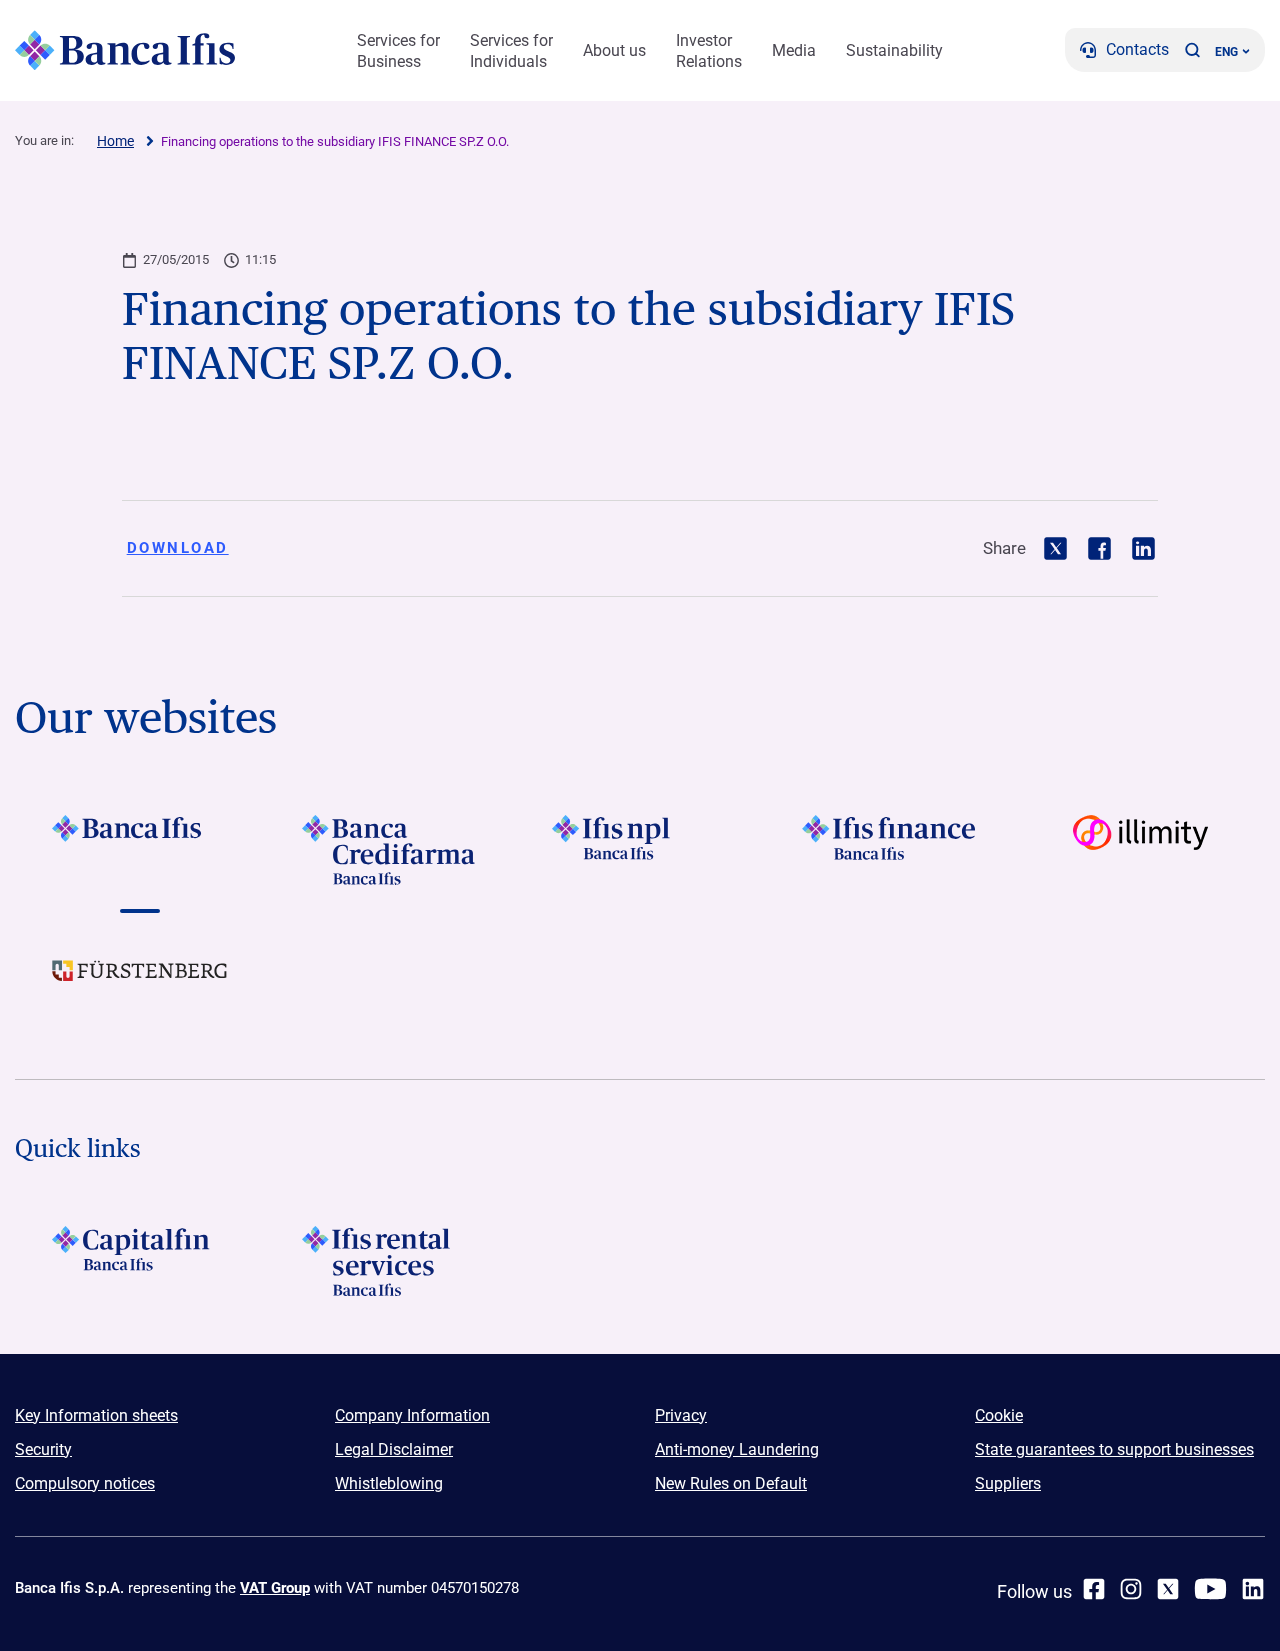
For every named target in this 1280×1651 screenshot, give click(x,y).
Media (794, 50)
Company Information (412, 1415)
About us (614, 50)
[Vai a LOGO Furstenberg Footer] (140, 986)
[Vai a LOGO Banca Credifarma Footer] (390, 850)
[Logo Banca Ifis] (125, 50)
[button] (1192, 50)
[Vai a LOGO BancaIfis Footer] (140, 850)
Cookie (999, 1415)
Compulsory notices (85, 1483)
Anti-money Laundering (737, 1449)
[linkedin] (1253, 1589)
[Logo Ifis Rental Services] (390, 1261)
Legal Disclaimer (394, 1449)
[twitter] (1168, 1589)
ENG (1226, 52)
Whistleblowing (389, 1483)
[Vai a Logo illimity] (1140, 850)
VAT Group (275, 1588)
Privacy (681, 1415)
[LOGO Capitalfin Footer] (140, 1261)
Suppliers (1008, 1483)
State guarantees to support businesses (1114, 1449)
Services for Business (398, 51)
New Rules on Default (731, 1483)
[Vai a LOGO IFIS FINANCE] (890, 850)
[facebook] (1094, 1589)
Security (43, 1449)
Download (178, 548)
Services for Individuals (511, 51)
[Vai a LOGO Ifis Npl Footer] (640, 850)
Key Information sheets (96, 1415)
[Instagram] (1131, 1589)
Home (115, 141)
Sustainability (894, 50)
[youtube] (1210, 1589)
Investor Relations (709, 51)
